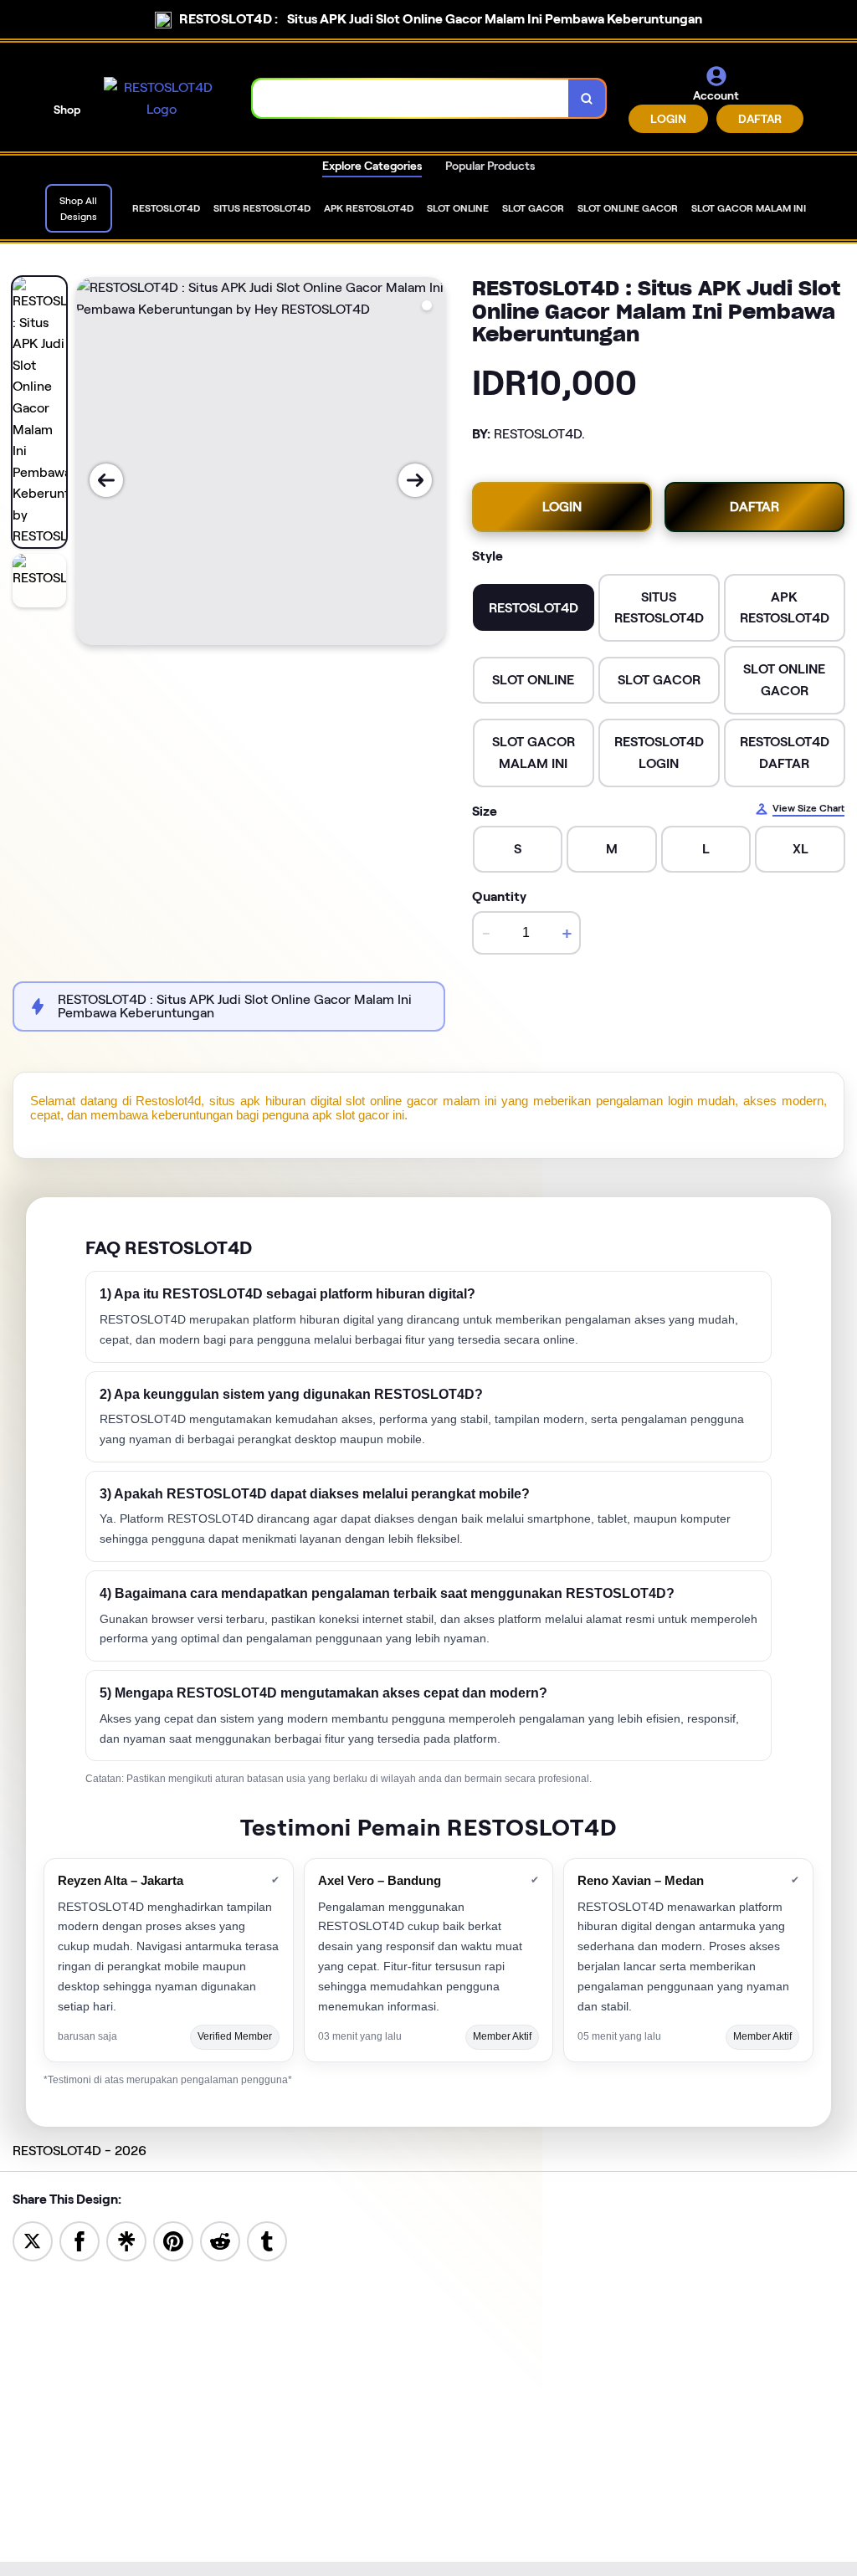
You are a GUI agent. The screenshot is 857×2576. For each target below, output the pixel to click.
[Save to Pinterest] (173, 2240)
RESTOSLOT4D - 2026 (80, 2151)
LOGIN (668, 119)
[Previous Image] (106, 480)
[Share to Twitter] (33, 2240)
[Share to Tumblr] (267, 2240)
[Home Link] (162, 98)
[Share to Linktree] (126, 2240)
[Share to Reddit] (220, 2240)
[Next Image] (415, 480)
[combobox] (411, 98)
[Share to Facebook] (80, 2240)
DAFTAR (760, 119)
